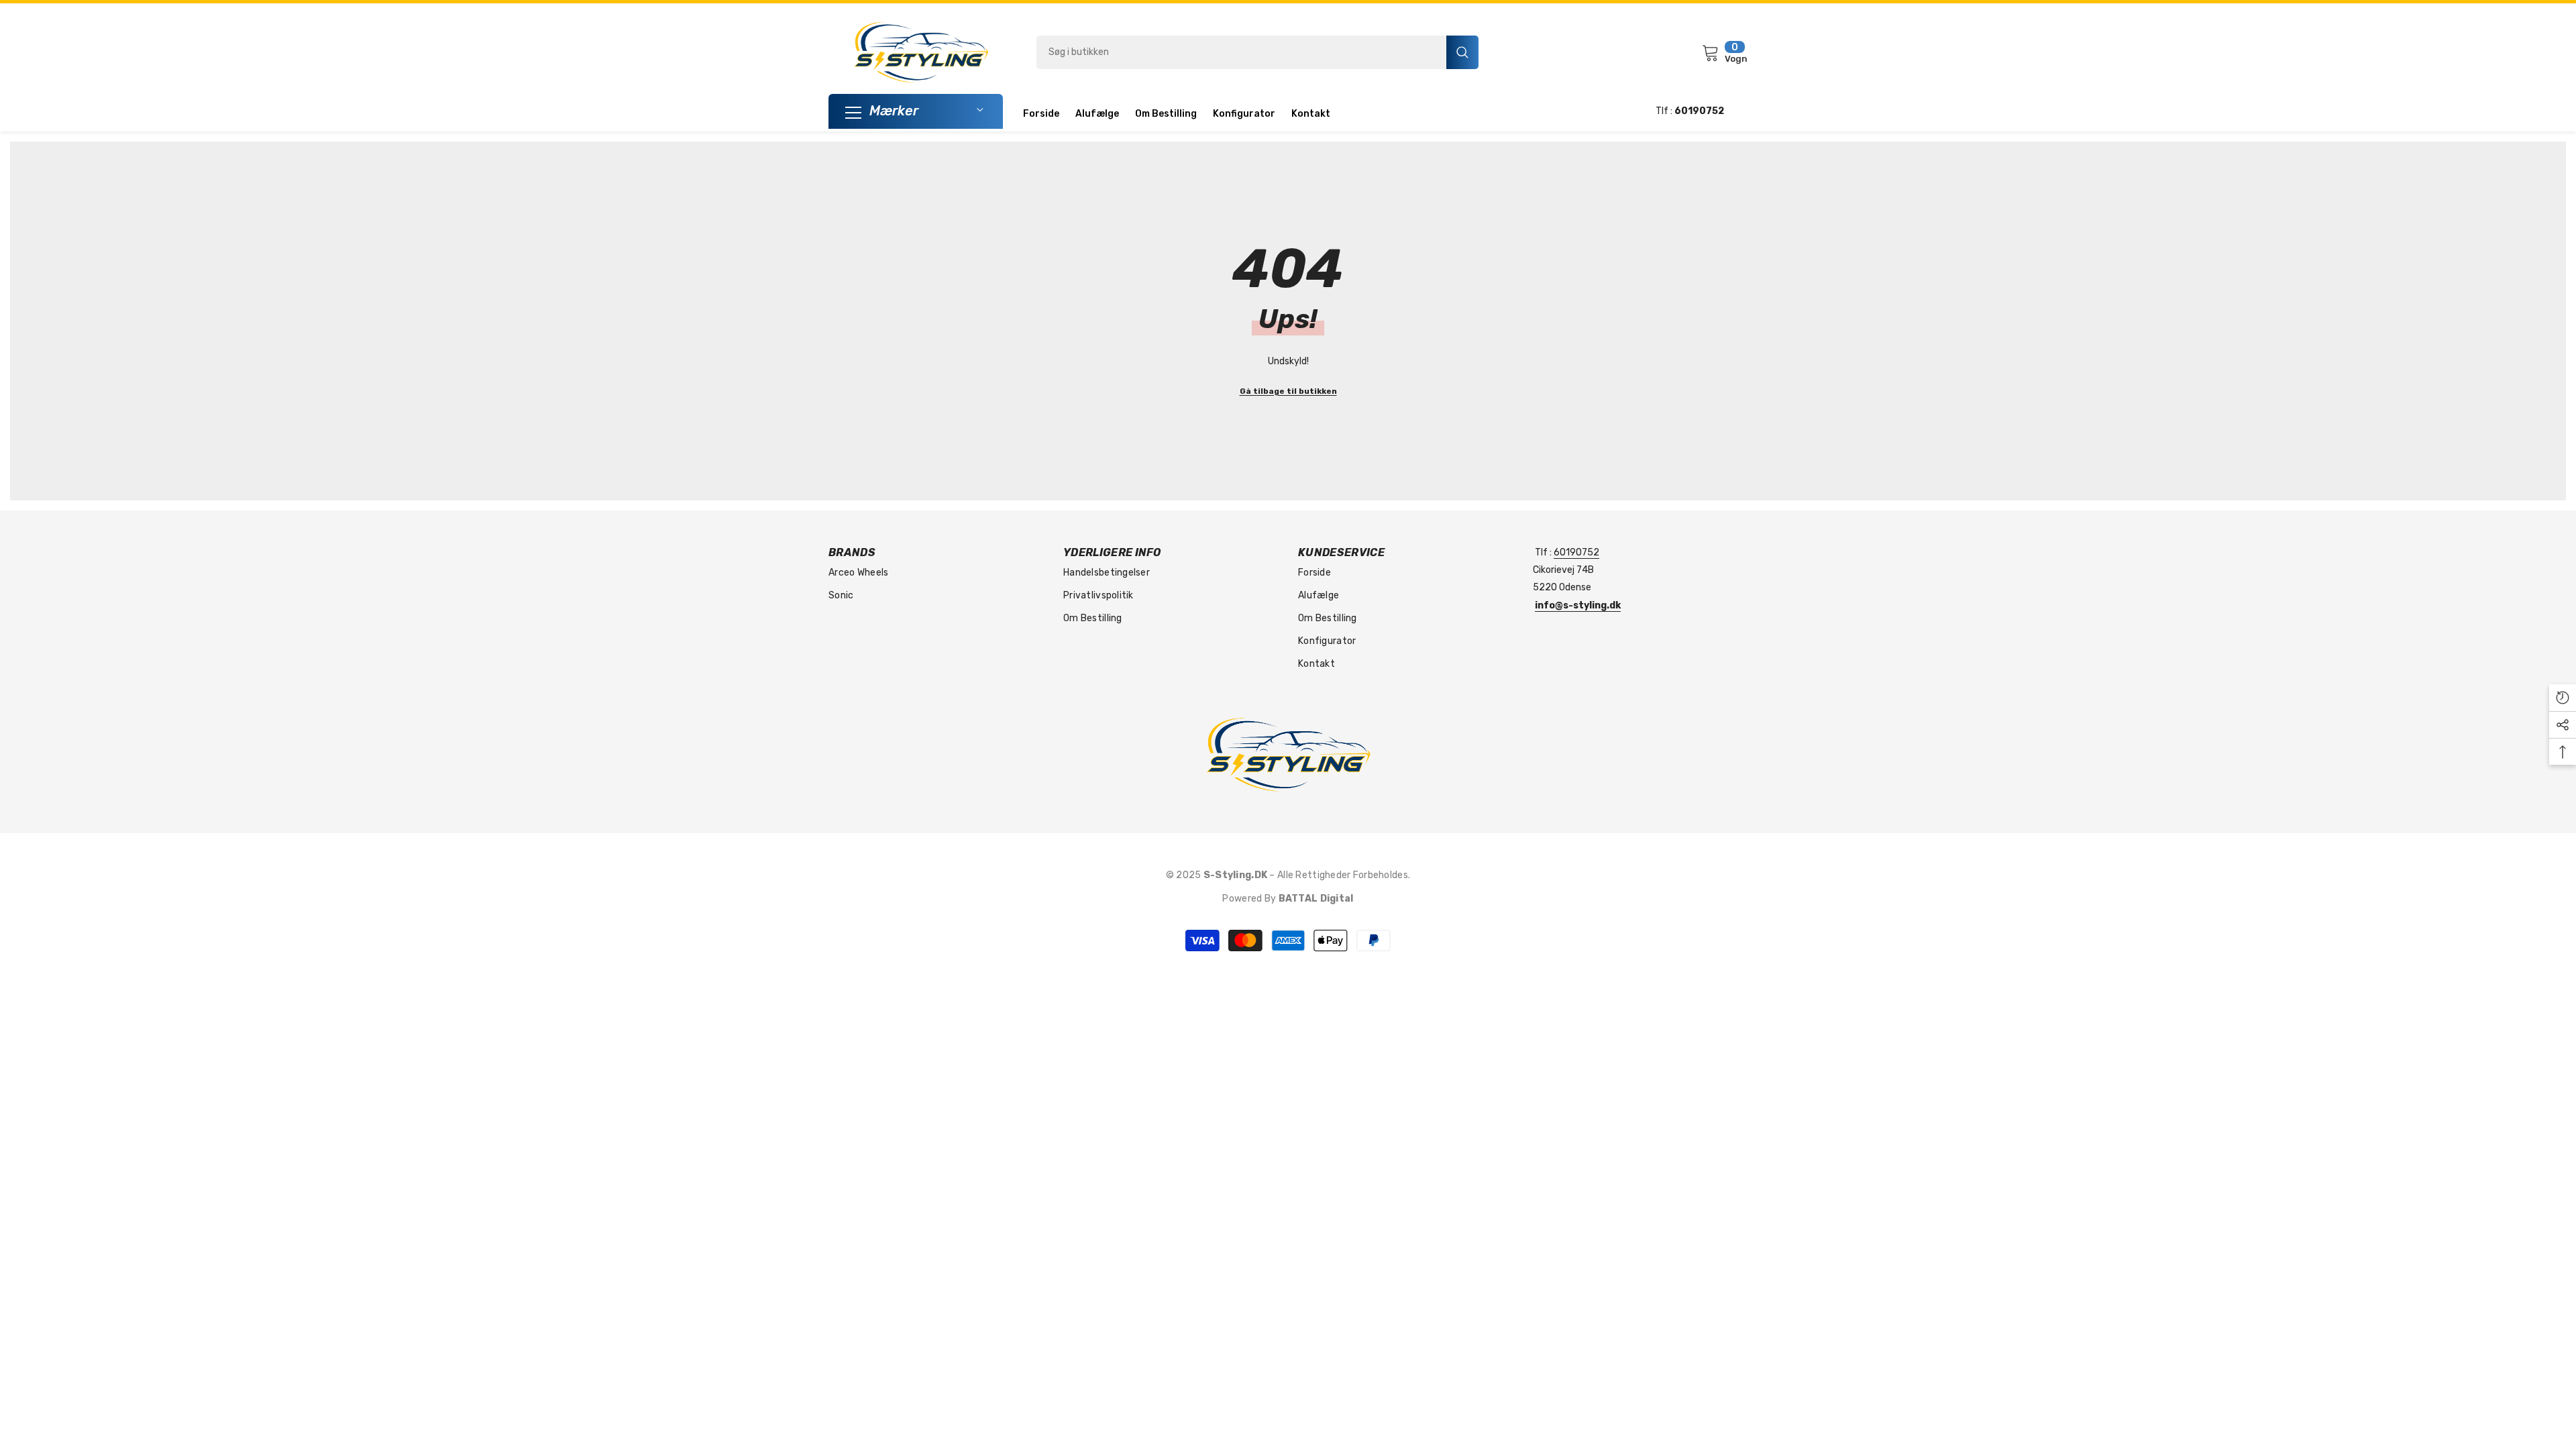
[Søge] (1257, 52)
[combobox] (1241, 52)
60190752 (1576, 552)
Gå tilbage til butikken (1288, 391)
